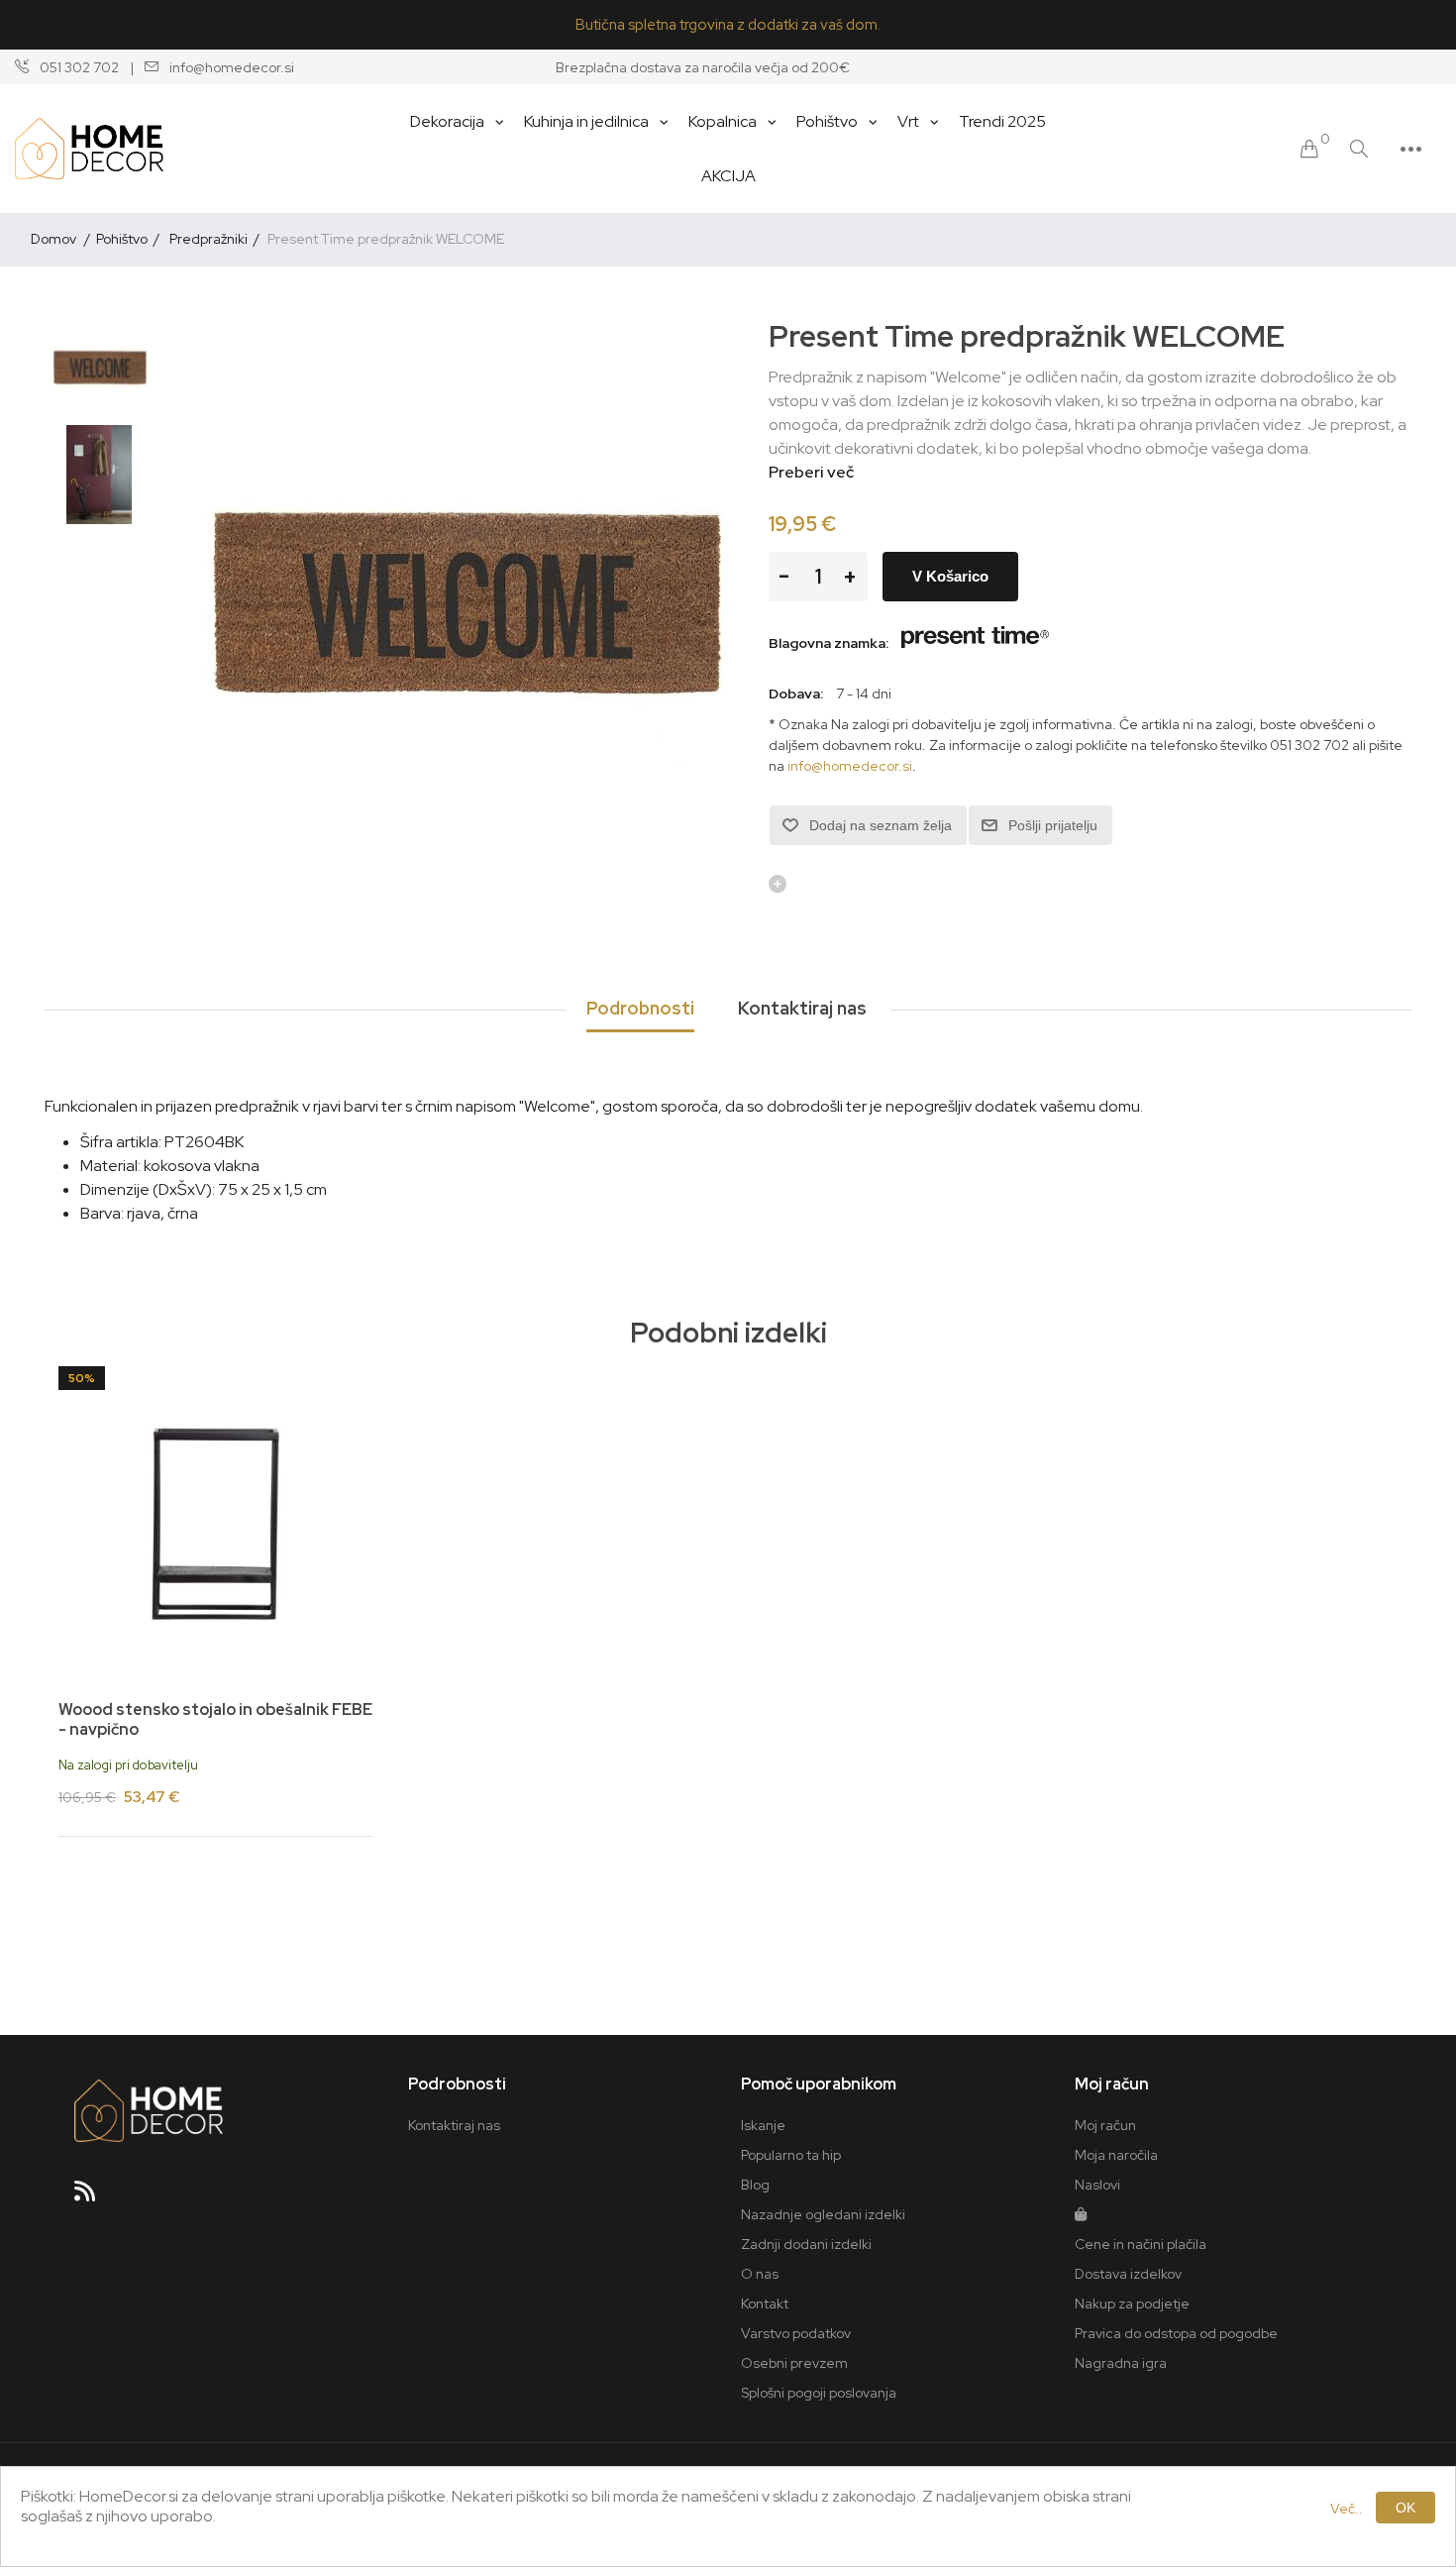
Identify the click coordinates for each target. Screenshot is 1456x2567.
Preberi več (811, 472)
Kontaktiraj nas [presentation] (802, 1008)
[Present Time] (976, 643)
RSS (93, 2197)
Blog (755, 2185)
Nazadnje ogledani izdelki (823, 2214)
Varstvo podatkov (796, 2333)
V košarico (950, 576)
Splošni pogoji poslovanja (819, 2393)
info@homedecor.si (850, 766)
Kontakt (765, 2303)
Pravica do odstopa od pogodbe (1176, 2333)
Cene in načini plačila (1141, 2244)
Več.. (1347, 2509)
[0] (1309, 149)
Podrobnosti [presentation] (640, 1008)
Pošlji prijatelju (1053, 825)
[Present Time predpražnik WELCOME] (99, 366)
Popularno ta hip (791, 2155)
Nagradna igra (1121, 2363)
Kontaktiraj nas (454, 2125)
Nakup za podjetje (1132, 2303)
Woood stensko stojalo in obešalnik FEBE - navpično (215, 1719)
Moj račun (1105, 2125)
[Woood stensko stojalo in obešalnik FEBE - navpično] (215, 1523)
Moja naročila (1116, 2155)
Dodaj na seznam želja (881, 825)
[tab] (640, 1010)
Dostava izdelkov (1128, 2274)
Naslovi (1097, 2185)
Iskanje (763, 2125)
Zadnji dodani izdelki (806, 2244)
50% (82, 1378)
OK (1405, 2508)
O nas (760, 2274)
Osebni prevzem (794, 2363)
